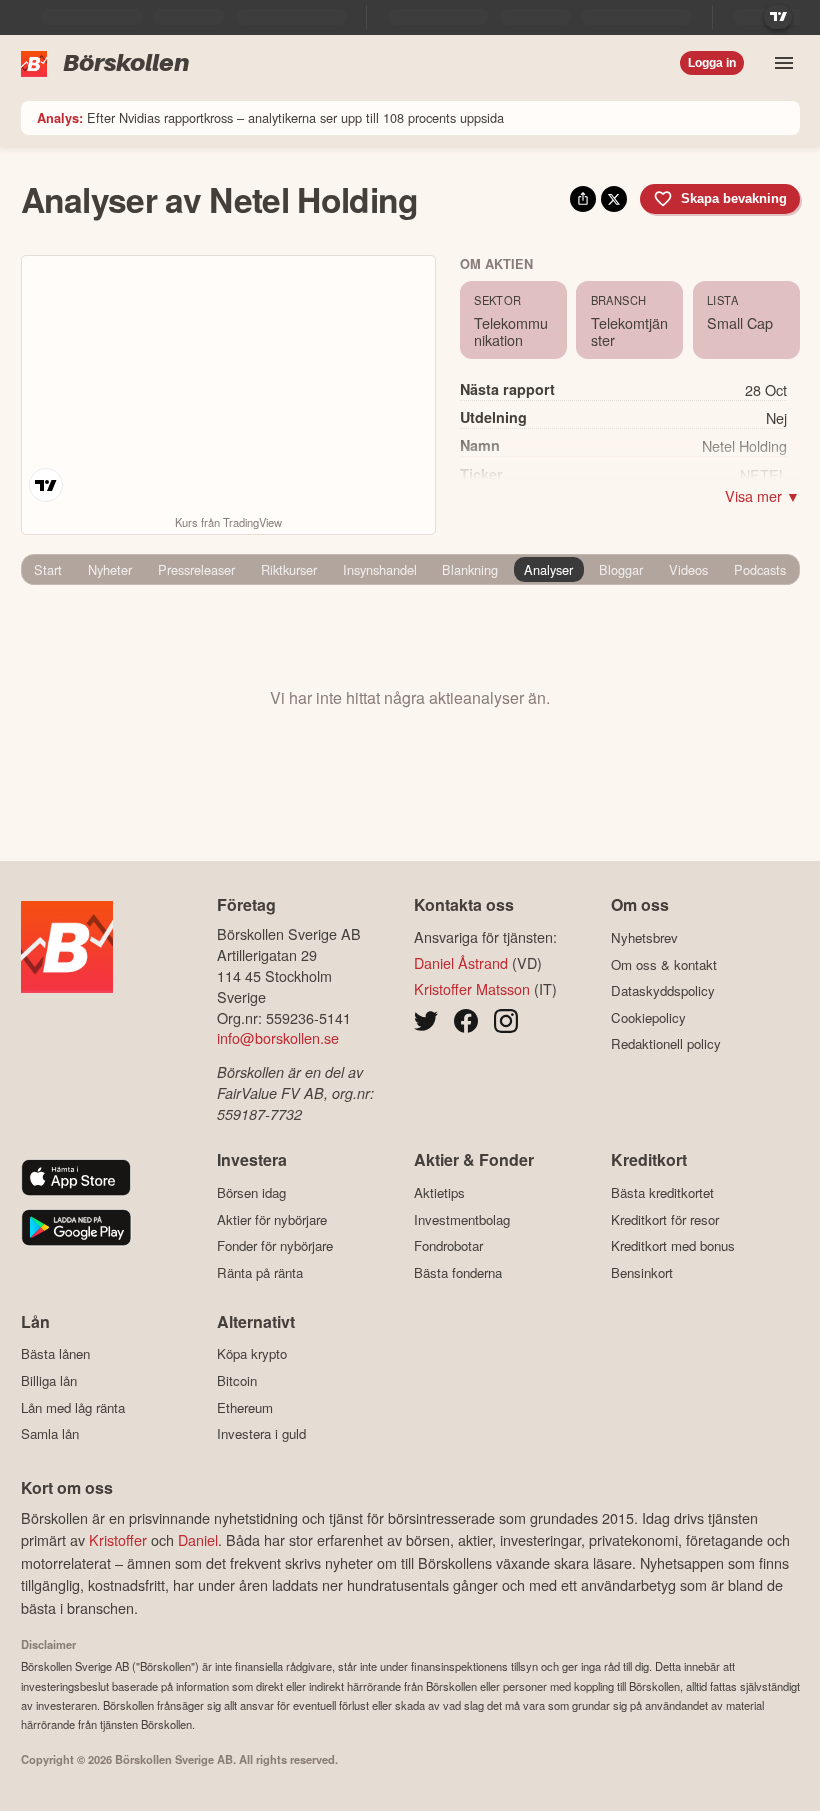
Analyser (548, 569)
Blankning (470, 569)
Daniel (198, 1539)
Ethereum (245, 1407)
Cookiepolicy (648, 1017)
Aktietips (439, 1192)
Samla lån (50, 1434)
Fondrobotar (448, 1246)
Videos (688, 569)
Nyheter (110, 569)
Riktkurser (289, 569)
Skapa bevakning (734, 198)
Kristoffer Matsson (472, 988)
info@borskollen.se (278, 1037)
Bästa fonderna (458, 1272)
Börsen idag (251, 1192)
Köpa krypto (252, 1354)
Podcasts (760, 569)
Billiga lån (49, 1380)
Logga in (712, 63)
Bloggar (621, 569)
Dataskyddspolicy (663, 991)
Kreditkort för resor (665, 1219)
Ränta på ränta (260, 1272)
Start (48, 569)
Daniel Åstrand (461, 962)
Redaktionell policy (666, 1044)
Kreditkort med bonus (673, 1246)
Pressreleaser (196, 569)
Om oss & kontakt (664, 964)
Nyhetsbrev (644, 937)
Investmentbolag (462, 1219)
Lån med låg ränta (73, 1407)
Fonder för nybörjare (275, 1246)
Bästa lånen (55, 1354)
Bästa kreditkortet (662, 1192)
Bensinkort (642, 1272)
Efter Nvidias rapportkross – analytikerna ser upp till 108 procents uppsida (270, 117)
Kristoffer (118, 1539)
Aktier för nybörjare (272, 1219)
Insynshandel (380, 569)
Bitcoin (237, 1380)
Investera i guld (261, 1434)
